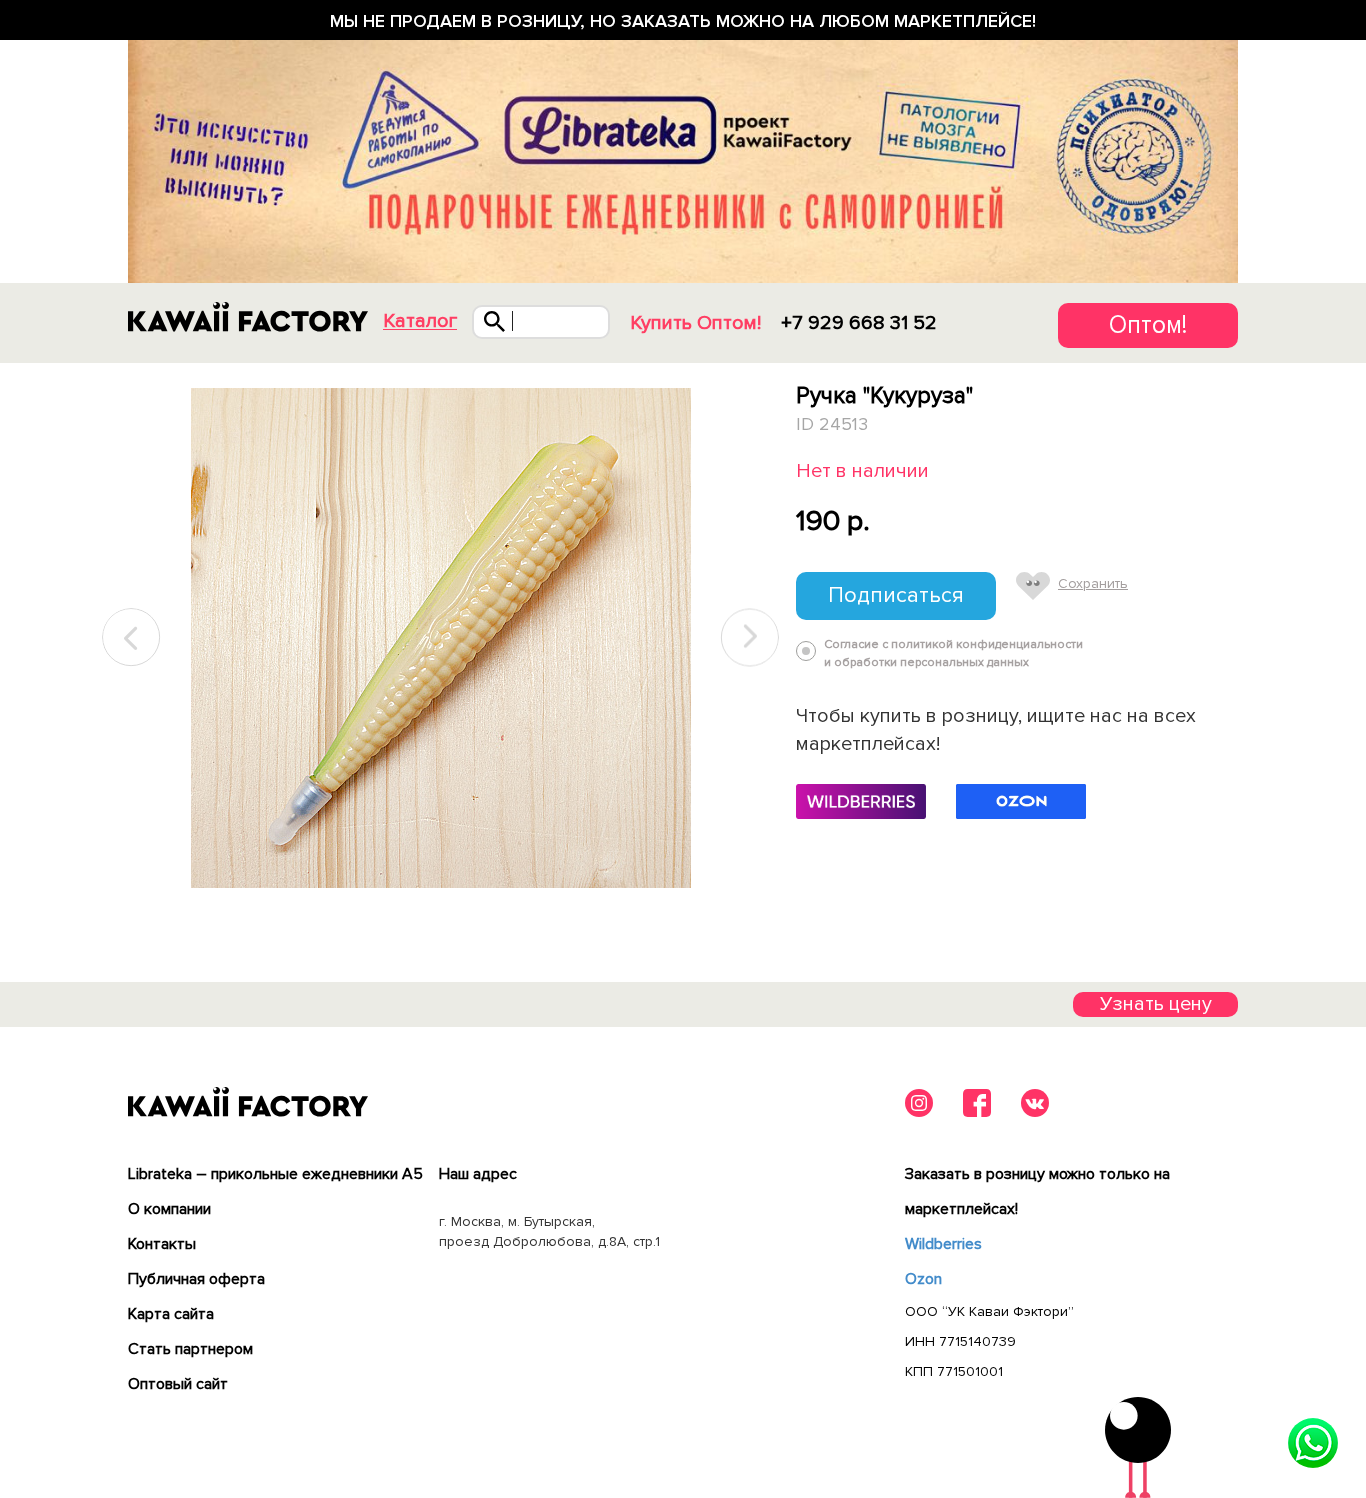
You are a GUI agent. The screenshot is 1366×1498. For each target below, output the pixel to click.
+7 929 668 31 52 (859, 323)
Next (750, 637)
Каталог (420, 321)
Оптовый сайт (178, 1384)
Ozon (923, 1279)
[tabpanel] (440, 638)
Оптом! (1148, 325)
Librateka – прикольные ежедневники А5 (275, 1174)
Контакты (162, 1244)
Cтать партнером (190, 1349)
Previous (132, 637)
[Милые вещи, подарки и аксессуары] (248, 317)
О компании (169, 1209)
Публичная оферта (196, 1279)
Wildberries (943, 1244)
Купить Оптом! (695, 323)
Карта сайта (171, 1314)
